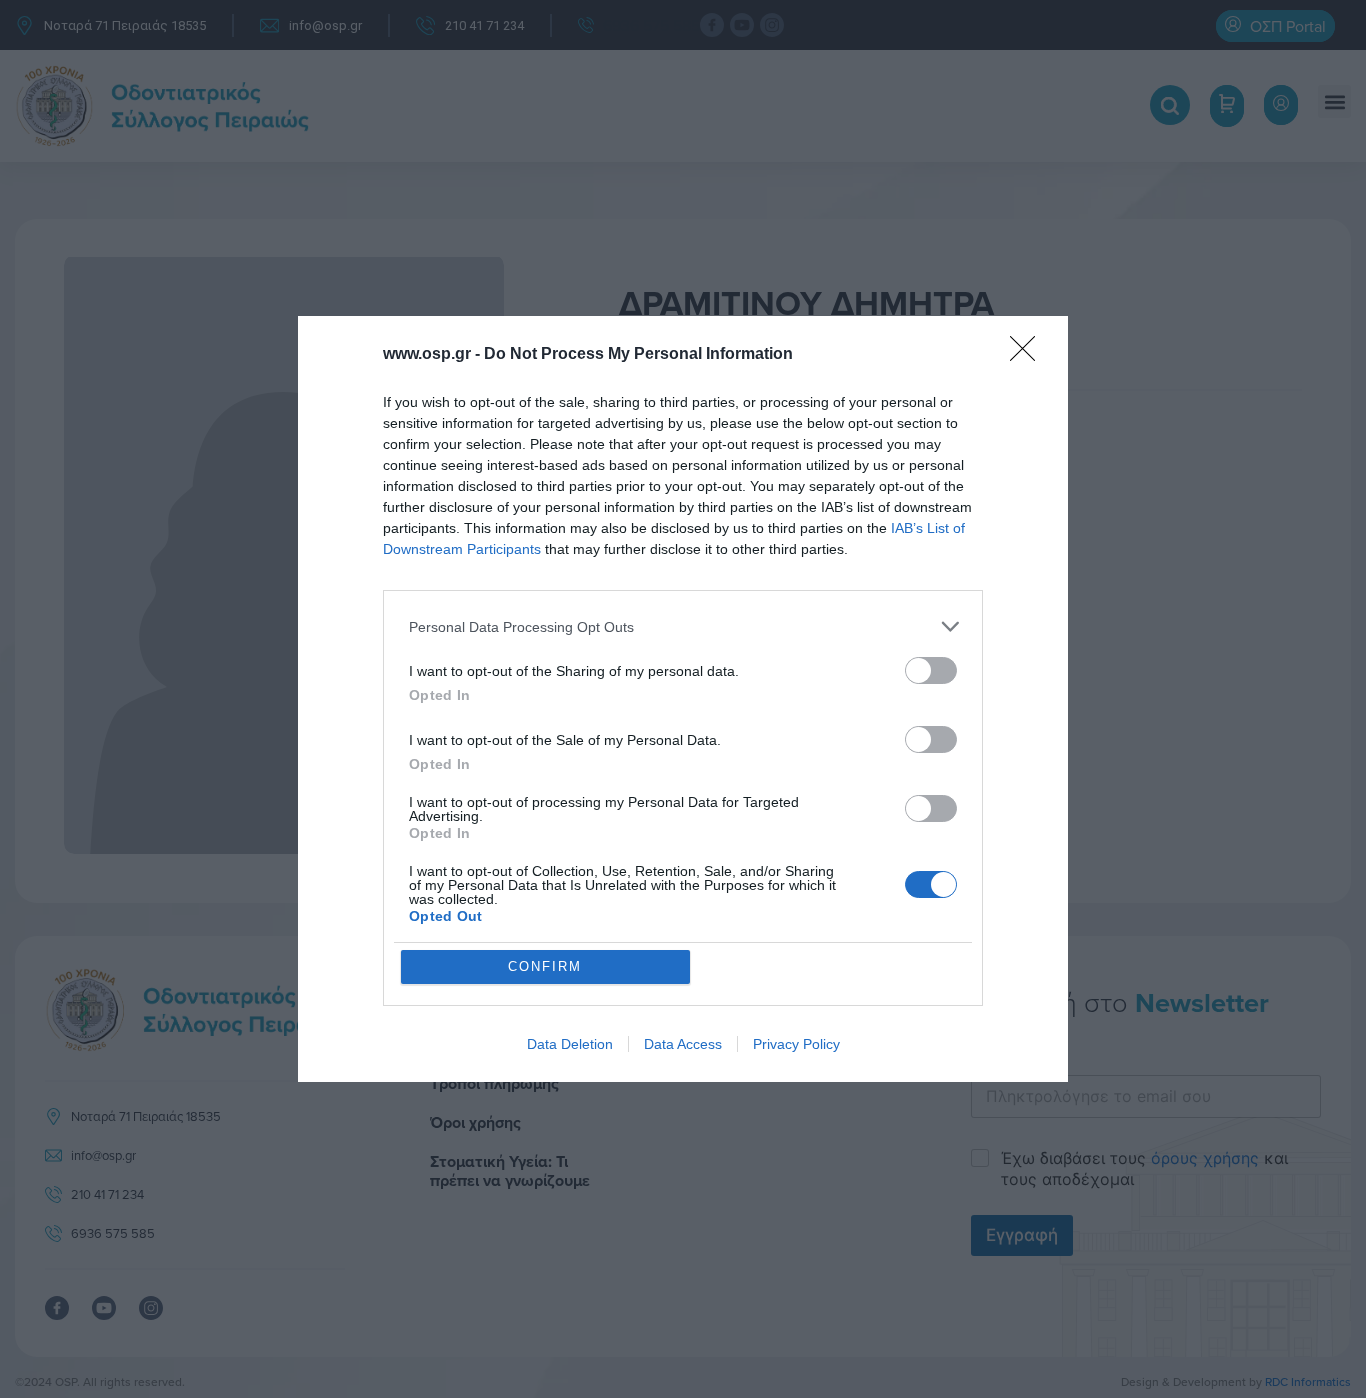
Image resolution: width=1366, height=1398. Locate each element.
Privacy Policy (796, 1044)
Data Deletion (570, 1044)
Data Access (683, 1044)
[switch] (931, 670)
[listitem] (683, 626)
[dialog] (683, 699)
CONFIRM (545, 966)
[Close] (1029, 355)
